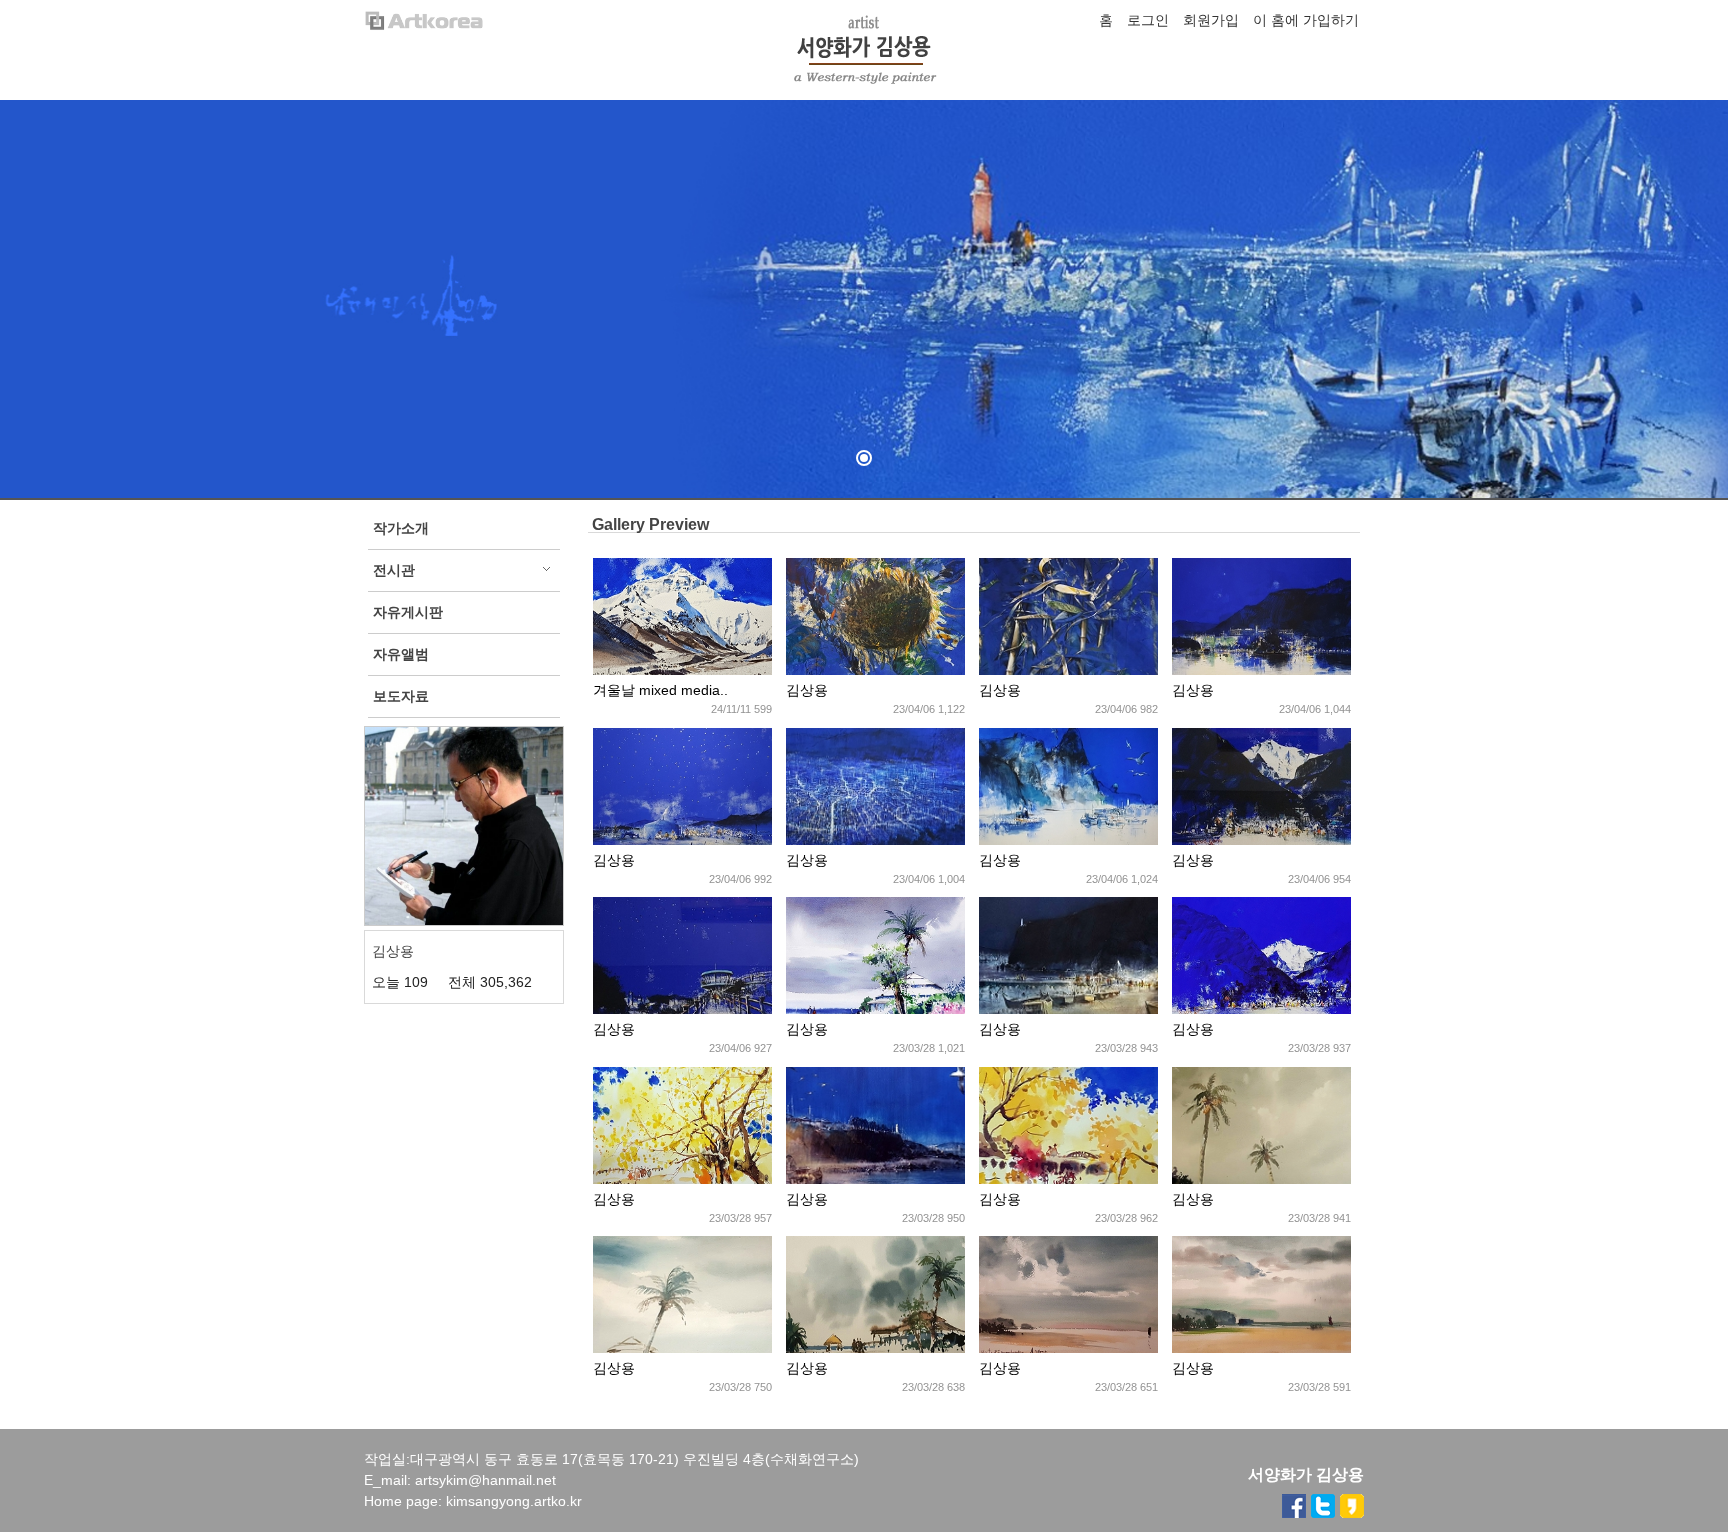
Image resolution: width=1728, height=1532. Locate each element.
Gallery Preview (650, 524)
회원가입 (1211, 20)
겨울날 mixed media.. (660, 690)
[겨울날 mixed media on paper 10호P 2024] (682, 670)
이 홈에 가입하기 (1306, 20)
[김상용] (875, 670)
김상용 (807, 690)
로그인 (1148, 20)
